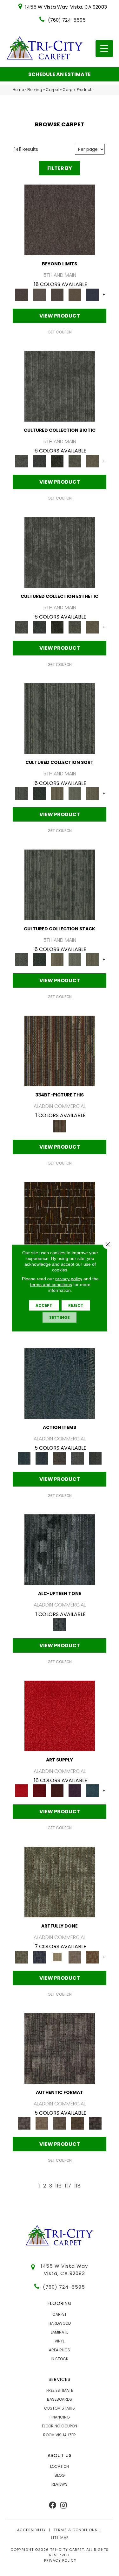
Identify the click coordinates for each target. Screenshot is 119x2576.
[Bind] (60, 718)
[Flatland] (93, 294)
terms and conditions (51, 1284)
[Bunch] (39, 793)
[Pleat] (75, 793)
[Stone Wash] (93, 1791)
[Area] (60, 220)
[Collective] (57, 461)
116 (58, 2186)
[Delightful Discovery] (60, 1882)
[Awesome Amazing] (75, 1957)
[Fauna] (75, 294)
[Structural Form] (95, 2123)
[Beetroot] (57, 1791)
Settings (60, 1317)
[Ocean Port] (42, 1458)
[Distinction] (93, 461)
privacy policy (69, 1279)
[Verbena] (75, 1791)
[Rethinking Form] (77, 2123)
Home (18, 90)
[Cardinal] (60, 1715)
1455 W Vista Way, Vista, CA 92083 (66, 7)
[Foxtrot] (60, 1549)
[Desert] (39, 294)
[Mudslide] (60, 1051)
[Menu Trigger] (104, 49)
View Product (60, 316)
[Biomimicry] (60, 386)
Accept (44, 1305)
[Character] (39, 461)
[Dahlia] (39, 1791)
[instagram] (63, 2506)
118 (77, 2186)
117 (68, 2186)
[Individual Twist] (60, 2123)
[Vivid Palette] (93, 1957)
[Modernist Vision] (57, 1957)
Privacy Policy (60, 2560)
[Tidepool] (60, 1383)
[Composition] (75, 461)
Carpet (52, 90)
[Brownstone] (60, 1458)
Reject (76, 1305)
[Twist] (93, 793)
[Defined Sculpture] (42, 2123)
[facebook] (53, 2506)
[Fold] (57, 793)
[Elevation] (57, 294)
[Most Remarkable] (39, 1957)
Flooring (35, 90)
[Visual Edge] (60, 2048)
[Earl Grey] (77, 1458)
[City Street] (95, 1458)
